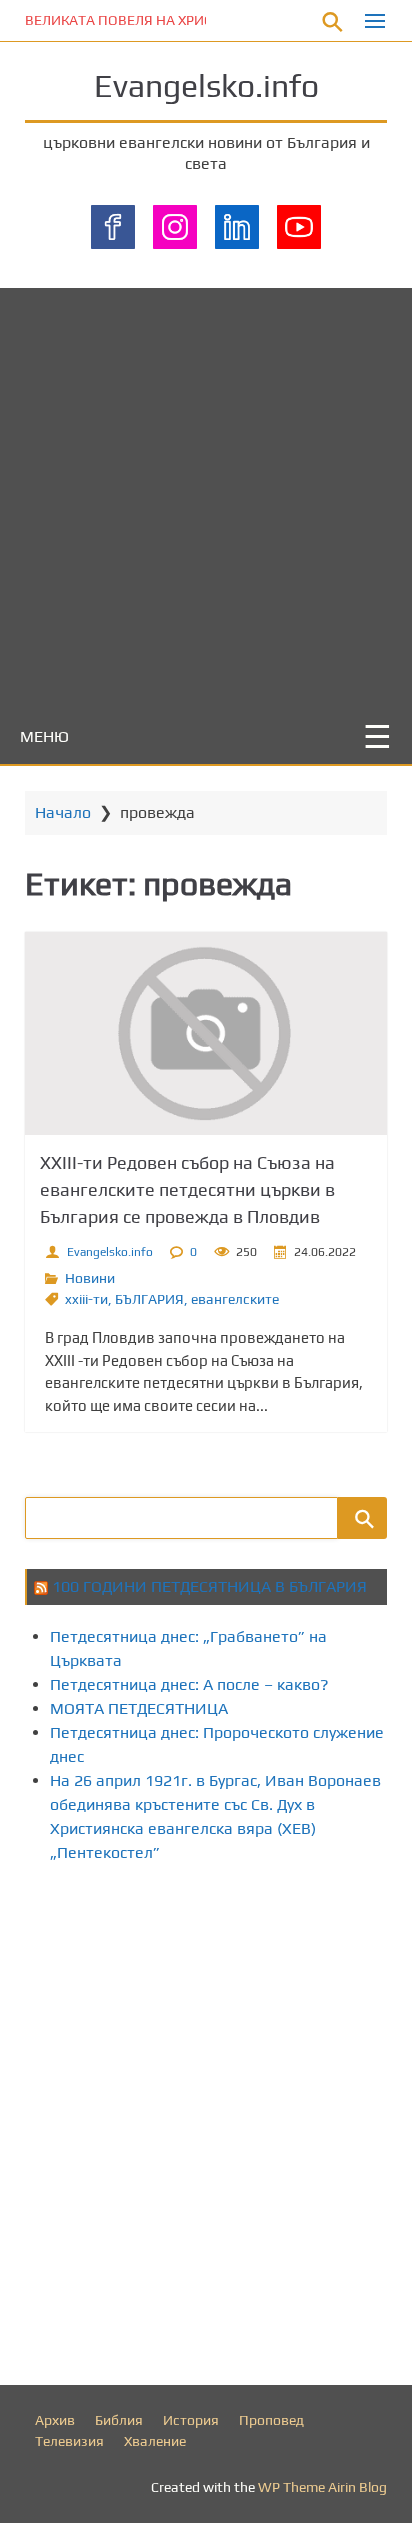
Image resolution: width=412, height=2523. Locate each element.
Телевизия (69, 2441)
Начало (63, 812)
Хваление (155, 2441)
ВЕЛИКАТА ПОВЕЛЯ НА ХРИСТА (127, 20)
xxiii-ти (86, 1299)
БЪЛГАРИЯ (149, 1299)
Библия (119, 2420)
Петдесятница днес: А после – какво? (189, 1684)
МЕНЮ (44, 736)
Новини (90, 1278)
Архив (55, 2420)
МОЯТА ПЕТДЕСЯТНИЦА (139, 1708)
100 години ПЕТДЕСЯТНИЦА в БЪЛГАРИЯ (209, 1586)
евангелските (235, 1299)
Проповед (271, 2420)
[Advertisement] (206, 494)
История (191, 2420)
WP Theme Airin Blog (322, 2487)
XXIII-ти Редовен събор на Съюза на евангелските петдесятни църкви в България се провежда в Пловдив (187, 1189)
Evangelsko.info (206, 85)
